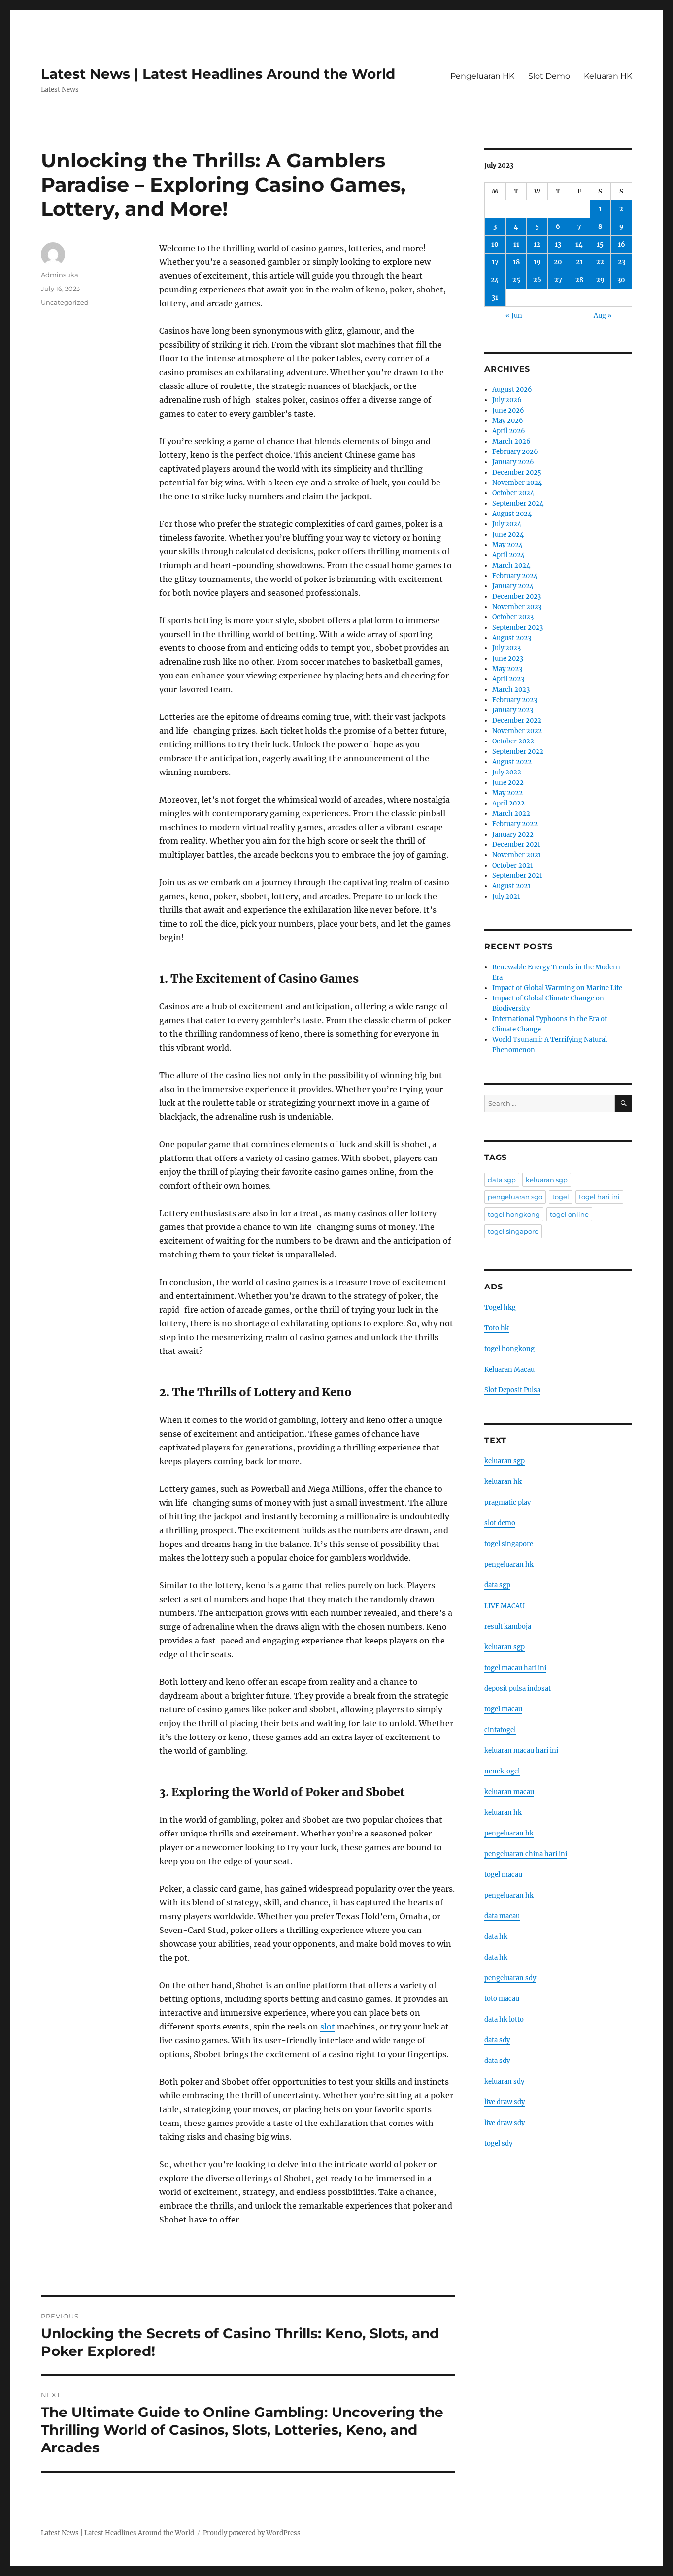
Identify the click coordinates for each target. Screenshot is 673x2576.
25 (516, 280)
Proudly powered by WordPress (252, 2533)
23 (622, 262)
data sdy (497, 2040)
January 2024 (513, 586)
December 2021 (516, 845)
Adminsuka (60, 275)
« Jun (514, 315)
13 (558, 244)
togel (561, 1197)
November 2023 (517, 607)
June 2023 (508, 659)
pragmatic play (507, 1502)
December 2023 (517, 596)
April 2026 (509, 431)
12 (537, 244)
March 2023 (511, 690)
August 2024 (512, 514)
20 (558, 262)
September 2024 (518, 503)
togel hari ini (599, 1197)
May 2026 (508, 421)
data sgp (502, 1180)
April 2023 (508, 679)
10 (495, 244)
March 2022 (511, 814)
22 (600, 262)
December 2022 (517, 721)
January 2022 (513, 834)
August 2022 (512, 762)
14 (579, 244)
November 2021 (517, 855)
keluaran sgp (547, 1180)
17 (495, 262)
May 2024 (507, 545)
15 (600, 244)
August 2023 (512, 638)
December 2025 (517, 472)
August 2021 (511, 886)
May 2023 (507, 669)
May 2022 (507, 793)
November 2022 (517, 731)
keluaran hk (503, 1482)
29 (600, 280)
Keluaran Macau (509, 1369)
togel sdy (498, 2143)
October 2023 (513, 617)
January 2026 (513, 462)
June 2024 (508, 534)
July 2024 (507, 524)
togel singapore (513, 1231)
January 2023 (513, 710)
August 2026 (512, 390)
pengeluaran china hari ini (526, 1854)
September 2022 (518, 752)
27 (558, 280)
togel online (569, 1214)
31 (495, 298)
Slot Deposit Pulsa (512, 1390)
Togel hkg (500, 1307)
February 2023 (515, 700)
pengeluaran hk (509, 1564)
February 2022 (515, 824)
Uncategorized (65, 302)
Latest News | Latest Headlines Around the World (218, 74)
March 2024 (511, 565)
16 (622, 244)
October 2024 (513, 493)
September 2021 (517, 876)
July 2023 (506, 648)
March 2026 (511, 441)
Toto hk (497, 1328)
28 (579, 280)
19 (537, 262)
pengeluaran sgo (515, 1197)
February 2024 (515, 576)
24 (495, 280)
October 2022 (513, 741)
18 (516, 262)
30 (621, 280)
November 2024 (517, 483)
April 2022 (508, 803)
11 (516, 244)
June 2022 (508, 783)
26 (537, 280)
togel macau (503, 1875)
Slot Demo (549, 76)
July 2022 (507, 772)
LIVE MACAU (505, 1606)
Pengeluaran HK (482, 76)
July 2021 (506, 896)
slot (328, 2027)
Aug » (603, 315)
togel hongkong (514, 1214)
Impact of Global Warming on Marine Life (557, 988)
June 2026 (508, 410)
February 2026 (515, 452)
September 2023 (518, 628)
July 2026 (507, 400)
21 (579, 262)
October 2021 (513, 865)
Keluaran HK (608, 76)
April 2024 (508, 555)
